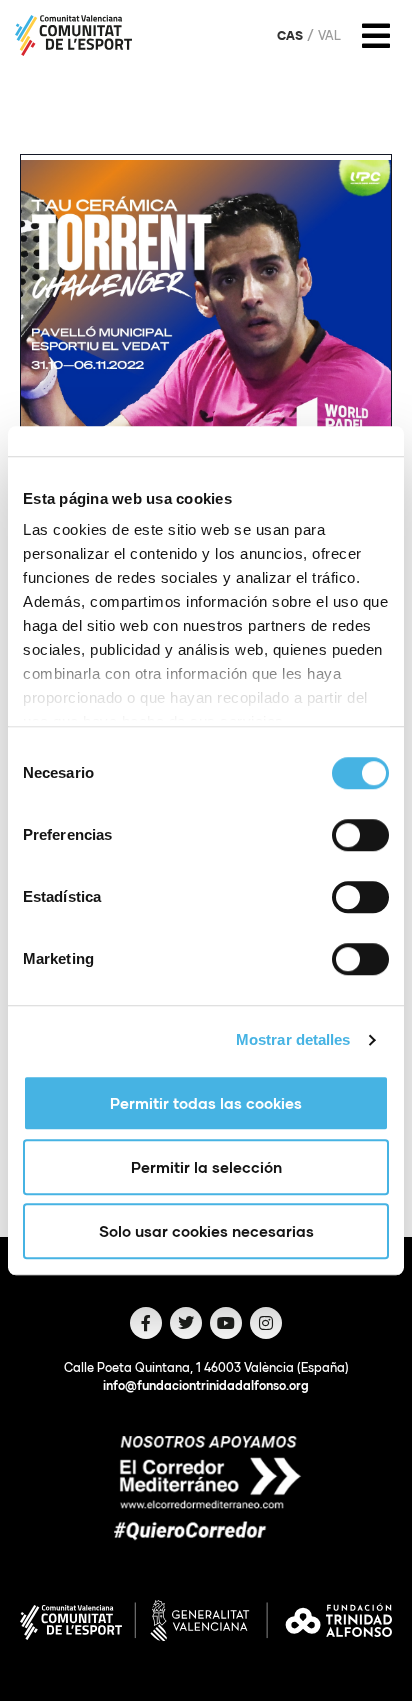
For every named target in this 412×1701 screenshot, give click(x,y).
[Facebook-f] (146, 1323)
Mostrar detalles (293, 1039)
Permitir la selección (206, 1167)
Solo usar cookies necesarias (206, 1231)
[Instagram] (266, 1323)
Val (329, 36)
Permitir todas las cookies (206, 1103)
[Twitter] (186, 1323)
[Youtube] (226, 1323)
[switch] (360, 835)
